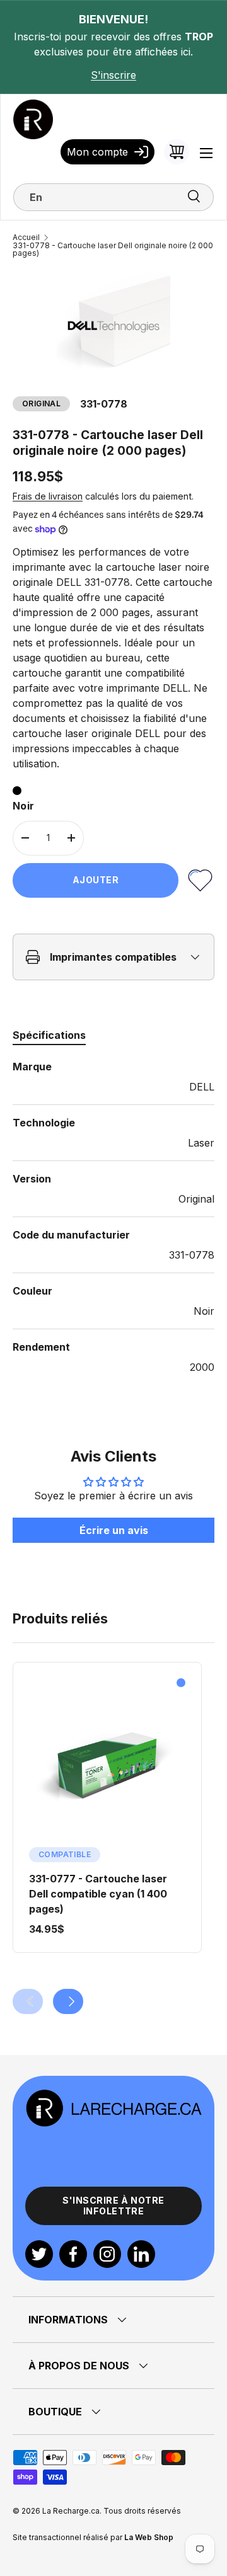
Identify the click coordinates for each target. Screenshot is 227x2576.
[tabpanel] (113, 1217)
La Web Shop (149, 2537)
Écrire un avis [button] (114, 1530)
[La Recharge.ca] (113, 2096)
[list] (113, 327)
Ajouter (96, 880)
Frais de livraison (48, 496)
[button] (177, 152)
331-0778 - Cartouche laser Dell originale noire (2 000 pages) (113, 249)
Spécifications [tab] (49, 1035)
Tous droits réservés (142, 2511)
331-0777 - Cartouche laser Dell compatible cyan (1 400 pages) (98, 1894)
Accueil (26, 238)
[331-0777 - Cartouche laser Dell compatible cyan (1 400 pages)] (107, 1765)
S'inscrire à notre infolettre (113, 2206)
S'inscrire (113, 75)
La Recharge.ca (71, 2511)
